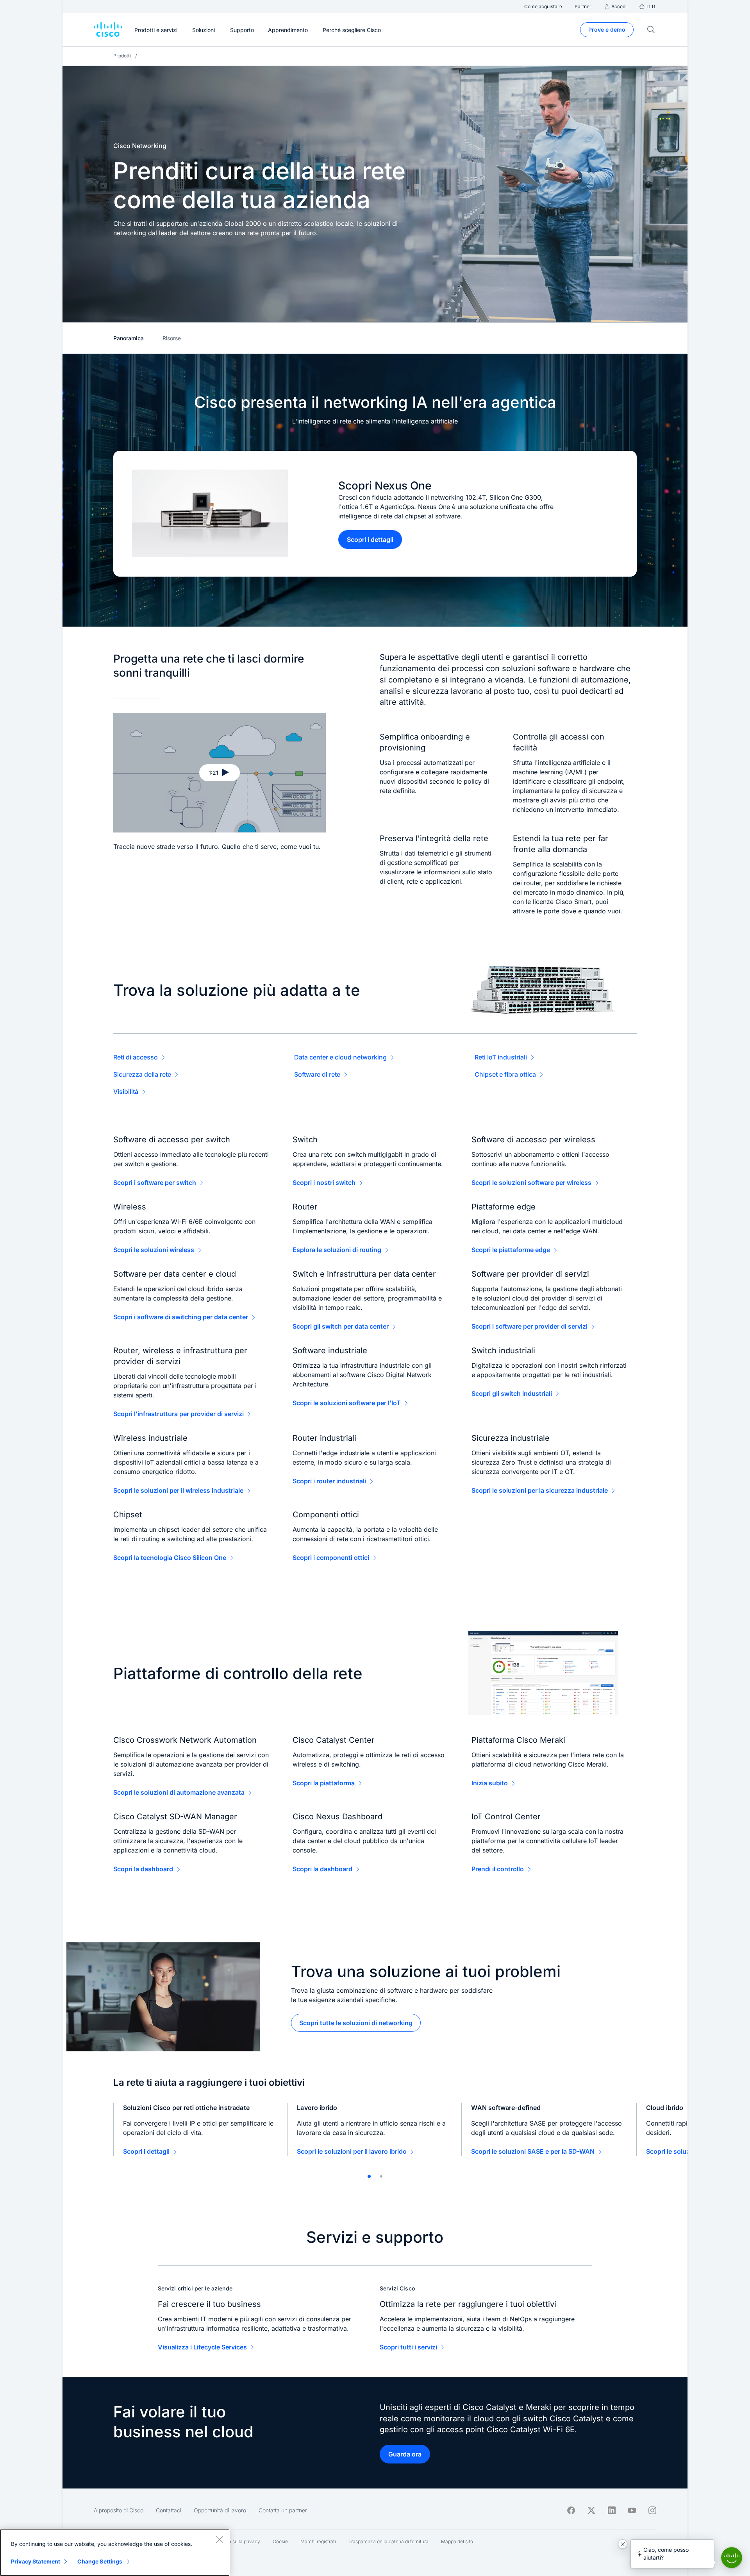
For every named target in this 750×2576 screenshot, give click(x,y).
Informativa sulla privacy (233, 2541)
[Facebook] (571, 2510)
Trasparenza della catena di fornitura (388, 2541)
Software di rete (317, 1074)
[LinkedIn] (612, 2510)
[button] (220, 773)
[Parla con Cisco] (732, 2558)
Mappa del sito (457, 2541)
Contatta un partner (283, 2510)
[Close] (220, 2539)
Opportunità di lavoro (220, 2510)
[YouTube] (632, 2510)
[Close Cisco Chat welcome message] (623, 2544)
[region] (115, 2553)
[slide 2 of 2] (381, 2176)
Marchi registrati (318, 2541)
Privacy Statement (36, 2561)
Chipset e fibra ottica (505, 1074)
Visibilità (126, 1091)
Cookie (280, 2541)
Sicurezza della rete (142, 1074)
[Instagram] (652, 2510)
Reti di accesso (136, 1057)
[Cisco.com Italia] (108, 30)
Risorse (172, 338)
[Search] (651, 30)
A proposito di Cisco (119, 2510)
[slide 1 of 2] (369, 2176)
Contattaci (169, 2510)
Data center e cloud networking (340, 1057)
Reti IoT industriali (501, 1057)
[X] (591, 2510)
